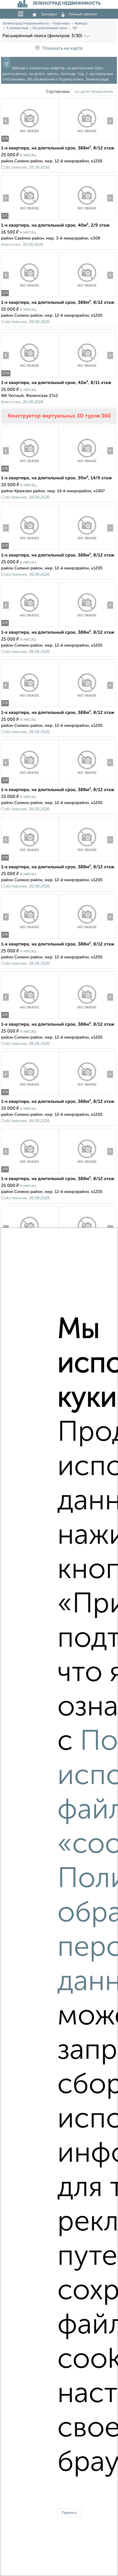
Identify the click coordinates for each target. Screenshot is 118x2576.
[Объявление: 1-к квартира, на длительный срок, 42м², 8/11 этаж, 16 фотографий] (30, 377)
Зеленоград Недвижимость (26, 23)
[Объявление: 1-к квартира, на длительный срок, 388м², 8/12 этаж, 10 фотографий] (30, 142)
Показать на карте (62, 48)
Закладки (49, 14)
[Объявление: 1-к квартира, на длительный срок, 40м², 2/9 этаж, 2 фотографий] (30, 220)
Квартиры (62, 23)
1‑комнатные (17, 28)
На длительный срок (50, 28)
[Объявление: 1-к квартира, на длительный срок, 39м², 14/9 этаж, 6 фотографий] (30, 472)
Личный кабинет (83, 14)
